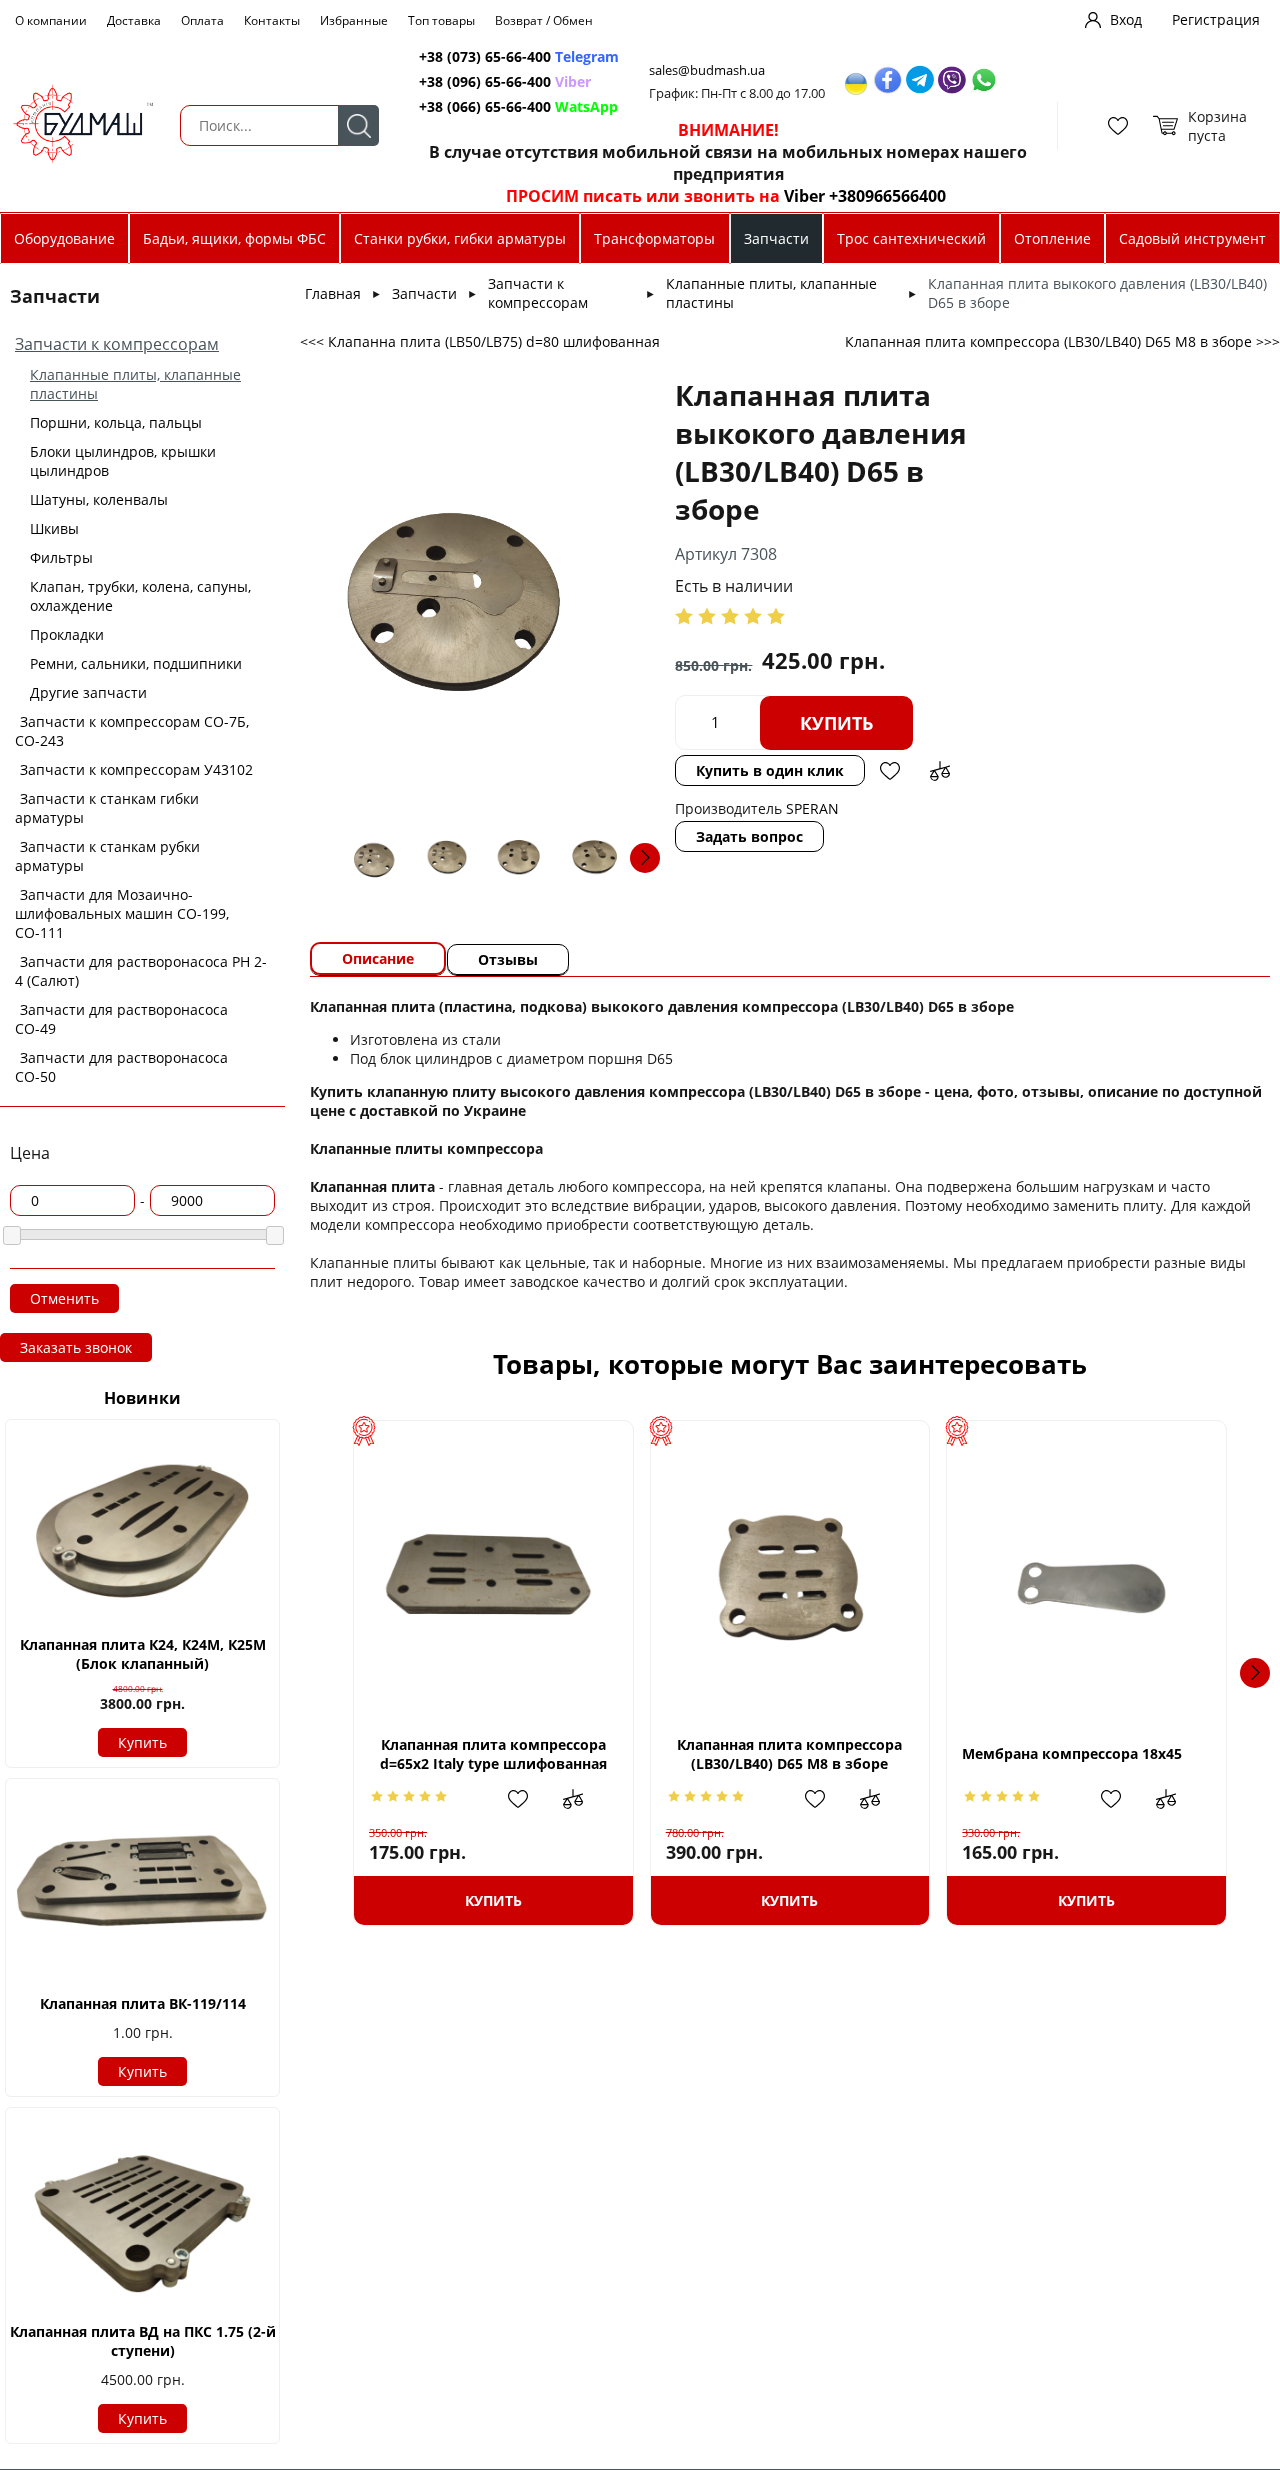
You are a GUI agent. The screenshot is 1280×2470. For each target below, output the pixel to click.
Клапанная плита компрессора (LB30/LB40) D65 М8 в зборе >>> (1062, 341)
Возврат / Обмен (544, 20)
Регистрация (1216, 19)
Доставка (134, 20)
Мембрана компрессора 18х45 (1072, 1753)
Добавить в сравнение (940, 771)
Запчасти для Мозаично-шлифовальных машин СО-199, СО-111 (122, 913)
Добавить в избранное (890, 771)
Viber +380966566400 (865, 196)
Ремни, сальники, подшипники (136, 663)
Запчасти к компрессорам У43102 (136, 769)
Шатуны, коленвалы (99, 499)
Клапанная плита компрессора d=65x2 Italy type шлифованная (493, 1754)
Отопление (1052, 238)
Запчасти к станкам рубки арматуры (107, 856)
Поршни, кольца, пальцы (116, 422)
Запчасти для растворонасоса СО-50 (121, 1067)
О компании (51, 20)
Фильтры (61, 557)
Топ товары (441, 20)
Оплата (202, 20)
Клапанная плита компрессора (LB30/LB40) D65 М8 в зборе (789, 1754)
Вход (1126, 19)
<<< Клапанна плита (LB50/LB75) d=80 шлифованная (480, 341)
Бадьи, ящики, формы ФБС (234, 238)
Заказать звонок (76, 1347)
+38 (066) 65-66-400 (485, 106)
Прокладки (67, 634)
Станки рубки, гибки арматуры (460, 238)
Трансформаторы (654, 238)
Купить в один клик (770, 770)
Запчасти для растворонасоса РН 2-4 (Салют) (141, 971)
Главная (333, 293)
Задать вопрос (749, 836)
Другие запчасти (88, 692)
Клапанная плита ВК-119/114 (143, 2003)
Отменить (64, 1298)
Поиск (358, 125)
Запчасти (776, 238)
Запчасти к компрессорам (117, 344)
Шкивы (54, 528)
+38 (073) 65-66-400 (485, 56)
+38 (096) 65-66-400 (485, 81)
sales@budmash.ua (707, 70)
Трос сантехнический (911, 238)
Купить (142, 1742)
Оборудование (64, 238)
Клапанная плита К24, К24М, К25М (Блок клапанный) (143, 1654)
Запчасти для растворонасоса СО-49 (121, 1019)
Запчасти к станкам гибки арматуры (107, 808)
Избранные (354, 20)
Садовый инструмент (1192, 238)
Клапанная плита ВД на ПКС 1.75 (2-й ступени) (143, 2341)
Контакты (272, 20)
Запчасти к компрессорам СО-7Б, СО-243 (132, 731)
